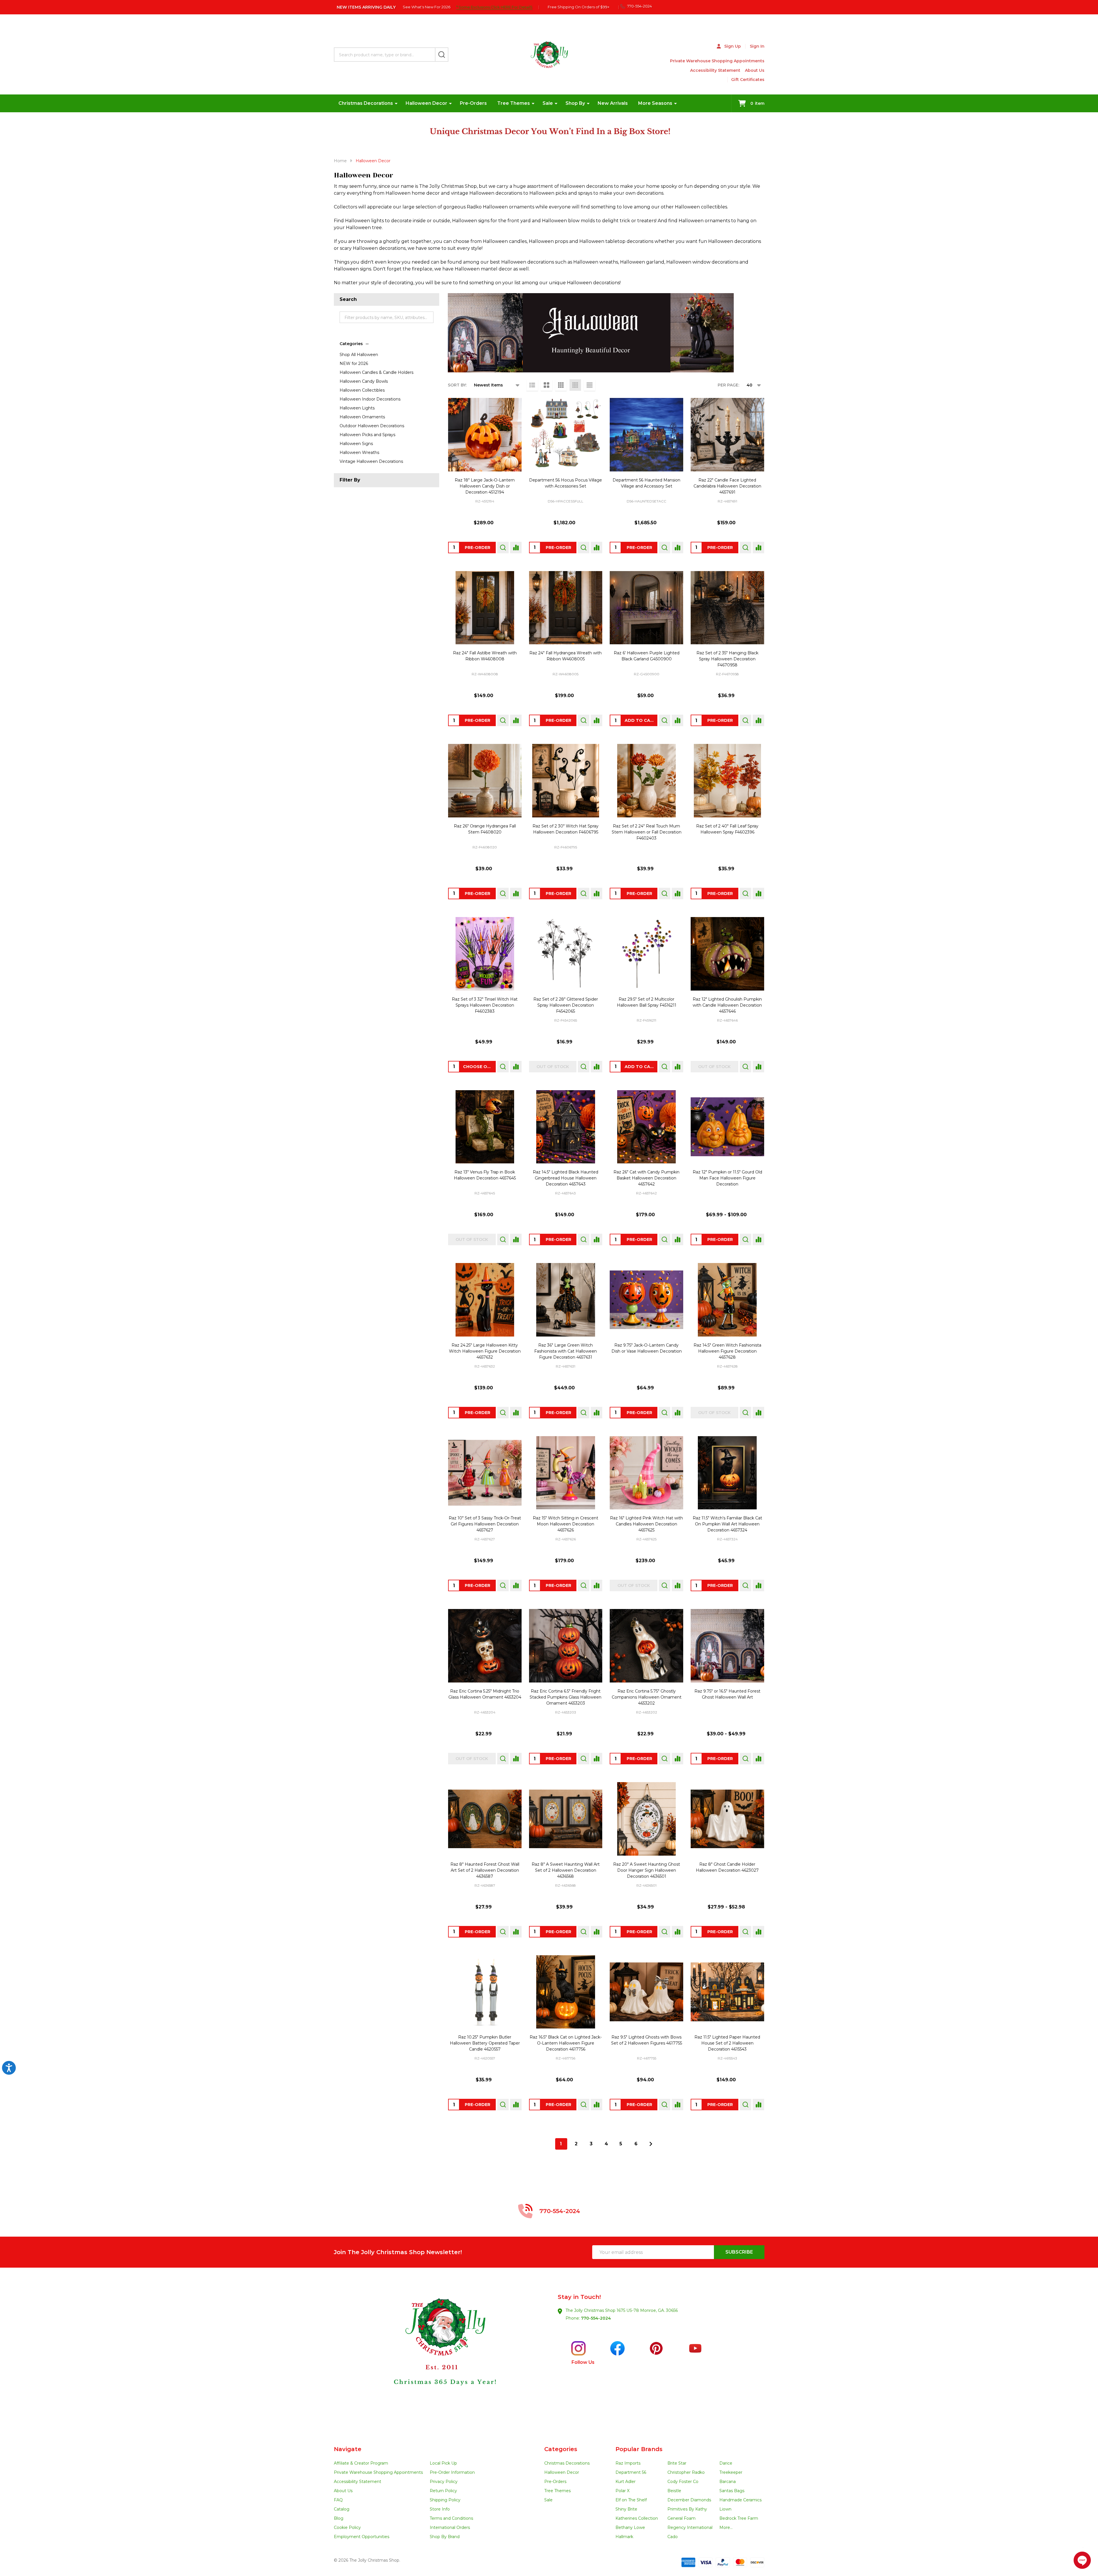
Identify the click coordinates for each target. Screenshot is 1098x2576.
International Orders (450, 2527)
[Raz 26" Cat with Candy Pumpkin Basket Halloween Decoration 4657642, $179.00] (646, 1127)
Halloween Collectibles (362, 390)
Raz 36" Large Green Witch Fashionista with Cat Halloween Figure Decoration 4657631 (566, 1351)
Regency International (690, 2527)
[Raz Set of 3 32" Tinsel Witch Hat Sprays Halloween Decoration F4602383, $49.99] (485, 954)
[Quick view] (503, 548)
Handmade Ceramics (740, 2500)
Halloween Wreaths (359, 452)
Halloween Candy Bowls (364, 381)
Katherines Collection (637, 2518)
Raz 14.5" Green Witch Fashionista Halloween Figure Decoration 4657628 (727, 1351)
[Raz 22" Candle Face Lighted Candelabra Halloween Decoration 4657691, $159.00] (727, 435)
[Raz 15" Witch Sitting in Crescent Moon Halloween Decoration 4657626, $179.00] (566, 1473)
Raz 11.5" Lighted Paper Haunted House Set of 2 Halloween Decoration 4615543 (727, 2043)
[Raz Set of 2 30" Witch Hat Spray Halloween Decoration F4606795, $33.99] (566, 781)
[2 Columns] (547, 385)
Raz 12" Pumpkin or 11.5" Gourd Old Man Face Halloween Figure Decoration (727, 1178)
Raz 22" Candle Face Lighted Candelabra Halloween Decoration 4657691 (727, 486)
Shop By (575, 103)
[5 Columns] (590, 385)
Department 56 (631, 2472)
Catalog (342, 2509)
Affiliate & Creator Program (361, 2463)
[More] (396, 103)
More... (726, 2527)
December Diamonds (689, 2500)
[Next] (651, 2144)
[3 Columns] (561, 385)
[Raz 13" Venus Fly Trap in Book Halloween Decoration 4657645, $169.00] (485, 1127)
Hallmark (624, 2537)
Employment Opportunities (362, 2537)
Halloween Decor (426, 103)
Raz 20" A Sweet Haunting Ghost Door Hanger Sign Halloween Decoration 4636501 (647, 1870)
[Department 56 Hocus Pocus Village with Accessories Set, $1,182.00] (566, 435)
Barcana (728, 2482)
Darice (726, 2463)
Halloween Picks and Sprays (367, 435)
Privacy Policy (444, 2482)
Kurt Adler (626, 2482)
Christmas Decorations (366, 103)
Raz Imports (628, 2463)
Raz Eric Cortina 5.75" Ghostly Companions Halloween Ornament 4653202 (647, 1697)
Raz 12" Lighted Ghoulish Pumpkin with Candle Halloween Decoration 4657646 (727, 1005)
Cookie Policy (347, 2527)
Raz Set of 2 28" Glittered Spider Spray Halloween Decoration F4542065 (566, 1005)
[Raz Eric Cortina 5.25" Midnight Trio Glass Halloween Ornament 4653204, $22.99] (485, 1646)
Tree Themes (514, 103)
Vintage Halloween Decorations (371, 461)
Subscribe (739, 2252)
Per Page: (728, 385)
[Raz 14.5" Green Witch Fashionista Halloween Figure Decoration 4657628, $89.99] (727, 1300)
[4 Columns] (575, 385)
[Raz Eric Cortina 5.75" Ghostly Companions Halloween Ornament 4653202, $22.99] (646, 1646)
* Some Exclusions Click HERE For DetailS (494, 7)
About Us (755, 70)
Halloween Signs (356, 444)
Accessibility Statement (715, 70)
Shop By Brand (445, 2537)
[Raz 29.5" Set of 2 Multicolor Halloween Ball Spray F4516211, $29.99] (646, 954)
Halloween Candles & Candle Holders (376, 372)
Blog (339, 2518)
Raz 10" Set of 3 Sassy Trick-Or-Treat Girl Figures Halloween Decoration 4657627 (485, 1524)
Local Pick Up (443, 2463)
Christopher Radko (686, 2472)
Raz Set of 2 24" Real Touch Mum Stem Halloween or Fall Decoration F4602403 (647, 832)
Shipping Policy (445, 2500)
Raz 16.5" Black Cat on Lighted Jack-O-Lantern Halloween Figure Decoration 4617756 (566, 2043)
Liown (725, 2509)
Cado (673, 2537)
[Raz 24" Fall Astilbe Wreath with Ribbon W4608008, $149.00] (485, 608)
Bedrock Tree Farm (739, 2518)
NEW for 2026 (354, 363)
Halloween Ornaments (362, 417)
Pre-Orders (473, 103)
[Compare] (516, 548)
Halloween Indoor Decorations (370, 399)
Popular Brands (639, 2449)
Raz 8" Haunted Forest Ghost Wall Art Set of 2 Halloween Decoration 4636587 (485, 1870)
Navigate (348, 2449)
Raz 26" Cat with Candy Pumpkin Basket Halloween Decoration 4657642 (646, 1178)
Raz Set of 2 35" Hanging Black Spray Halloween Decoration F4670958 (727, 659)
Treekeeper (731, 2472)
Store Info (440, 2509)
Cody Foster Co (683, 2482)
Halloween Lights (357, 408)
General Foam (681, 2518)
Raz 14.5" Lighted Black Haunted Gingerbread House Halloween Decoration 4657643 (566, 1178)
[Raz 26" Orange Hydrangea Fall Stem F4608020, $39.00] (485, 781)
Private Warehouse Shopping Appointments (717, 61)
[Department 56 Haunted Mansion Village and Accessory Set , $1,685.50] (646, 435)
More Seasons (655, 103)
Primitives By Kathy (687, 2509)
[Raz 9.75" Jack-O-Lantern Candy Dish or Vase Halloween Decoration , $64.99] (646, 1300)
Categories (351, 344)
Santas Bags (732, 2491)
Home (340, 161)
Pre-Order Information (452, 2472)
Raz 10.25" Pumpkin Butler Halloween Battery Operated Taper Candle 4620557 (485, 2043)
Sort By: (457, 385)
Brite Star (677, 2463)
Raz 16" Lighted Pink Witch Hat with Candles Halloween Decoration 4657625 (646, 1524)
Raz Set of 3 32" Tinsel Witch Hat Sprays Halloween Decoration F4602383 (485, 1005)
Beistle (674, 2491)
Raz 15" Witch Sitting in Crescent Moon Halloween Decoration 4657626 (566, 1524)
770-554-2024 (596, 2318)
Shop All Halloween (359, 355)
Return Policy (443, 2491)
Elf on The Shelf (631, 2500)
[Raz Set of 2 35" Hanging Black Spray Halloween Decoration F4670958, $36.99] (727, 608)
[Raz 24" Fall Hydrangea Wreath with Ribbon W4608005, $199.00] (566, 608)
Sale (548, 103)
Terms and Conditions (451, 2518)
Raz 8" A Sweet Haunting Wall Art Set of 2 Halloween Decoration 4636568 (566, 1870)
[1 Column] (532, 385)
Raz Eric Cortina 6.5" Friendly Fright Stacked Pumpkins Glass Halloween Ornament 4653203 (566, 1697)
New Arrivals (613, 103)
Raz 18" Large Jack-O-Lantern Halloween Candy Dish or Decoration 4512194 (485, 486)
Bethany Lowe (630, 2527)
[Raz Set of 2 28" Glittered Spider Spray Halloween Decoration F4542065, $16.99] (566, 954)
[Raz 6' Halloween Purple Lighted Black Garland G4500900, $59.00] (646, 608)
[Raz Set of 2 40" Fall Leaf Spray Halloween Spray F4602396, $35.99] (727, 781)
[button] (441, 2357)
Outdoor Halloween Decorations (372, 426)
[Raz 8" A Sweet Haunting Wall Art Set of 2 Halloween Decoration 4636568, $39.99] (566, 1819)
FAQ (338, 2500)
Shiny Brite (626, 2509)
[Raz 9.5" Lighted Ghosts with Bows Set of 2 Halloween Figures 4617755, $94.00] (646, 1992)
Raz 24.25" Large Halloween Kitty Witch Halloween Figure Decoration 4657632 (485, 1351)
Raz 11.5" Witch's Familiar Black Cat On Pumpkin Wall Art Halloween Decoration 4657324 (727, 1524)
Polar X (622, 2491)
